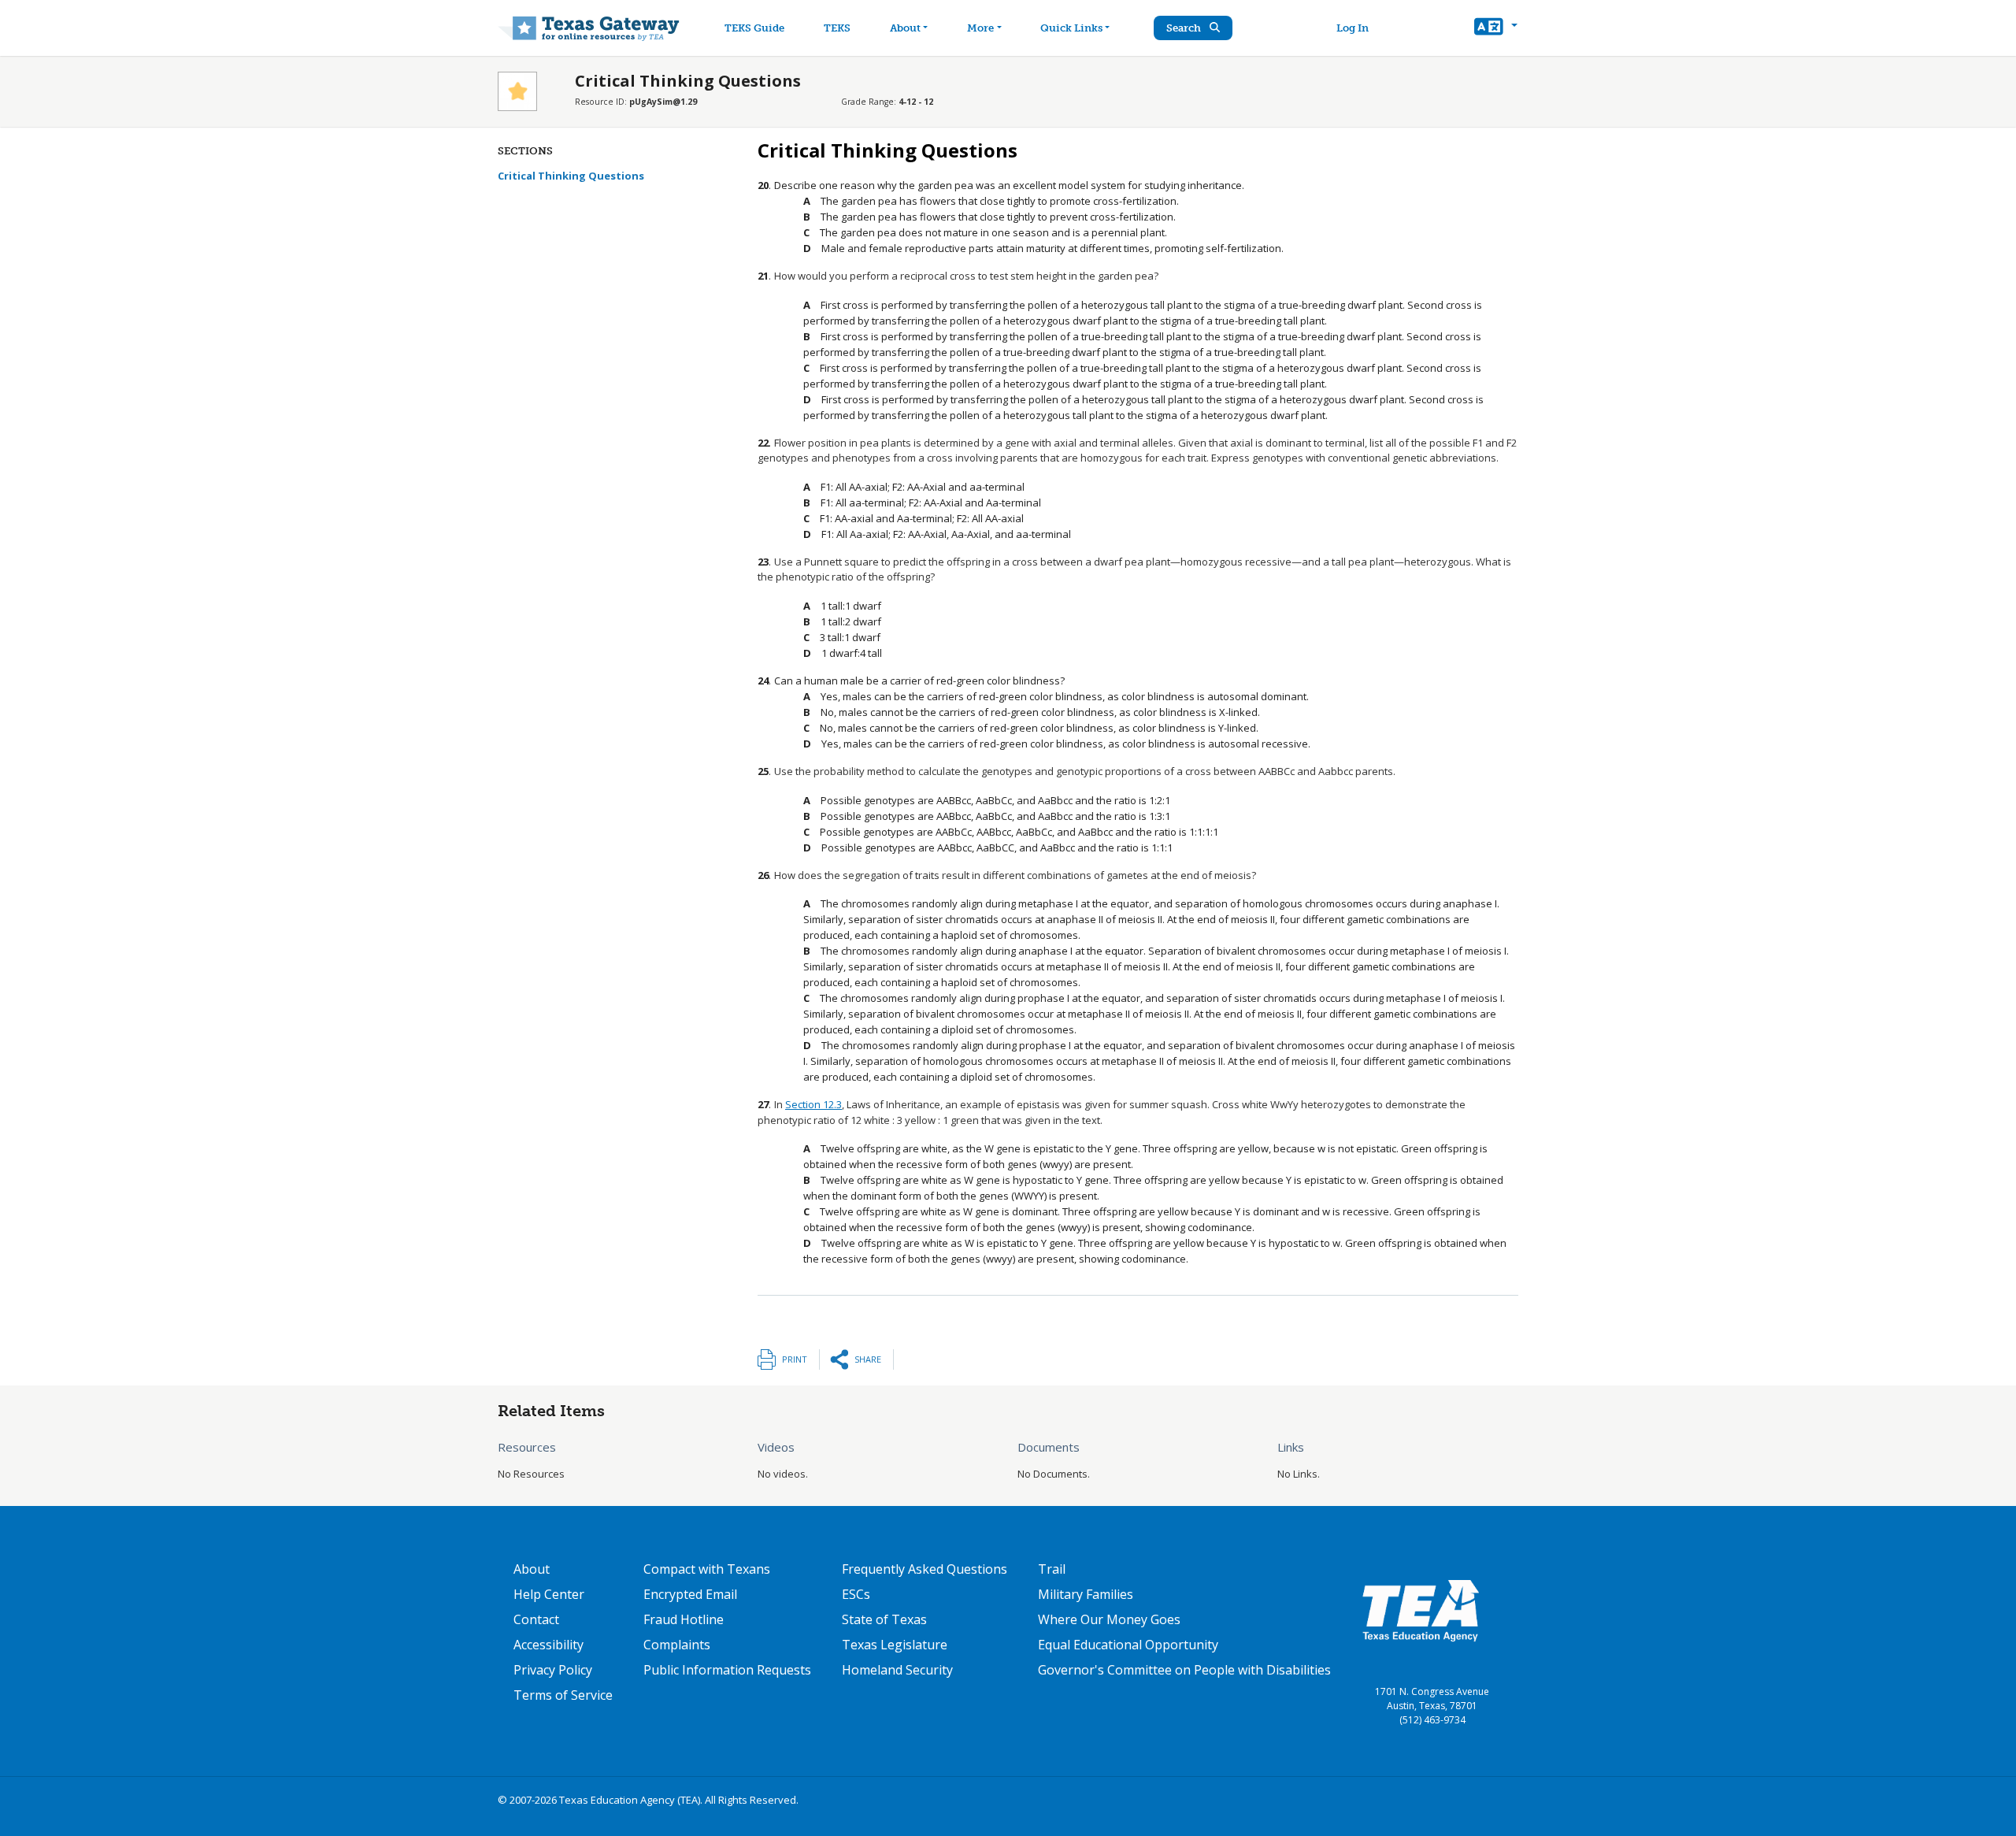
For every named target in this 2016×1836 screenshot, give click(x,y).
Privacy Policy (553, 1670)
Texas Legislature (895, 1645)
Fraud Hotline (684, 1619)
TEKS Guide (754, 28)
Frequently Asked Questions (925, 1569)
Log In (1353, 28)
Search (1185, 28)
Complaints (677, 1645)
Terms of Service (563, 1695)
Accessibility (548, 1645)
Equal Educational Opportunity (1128, 1645)
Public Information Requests (727, 1670)
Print (795, 1359)
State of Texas (884, 1619)
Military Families (1086, 1594)
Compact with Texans (707, 1569)
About (905, 28)
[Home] (589, 28)
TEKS (837, 28)
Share (868, 1359)
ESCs (856, 1594)
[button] (1496, 28)
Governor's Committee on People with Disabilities (1184, 1670)
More (980, 28)
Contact (536, 1619)
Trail (1052, 1569)
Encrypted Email (690, 1594)
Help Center (549, 1594)
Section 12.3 (813, 1104)
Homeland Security (897, 1670)
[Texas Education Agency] (1421, 1610)
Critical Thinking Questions (571, 176)
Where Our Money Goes (1109, 1619)
